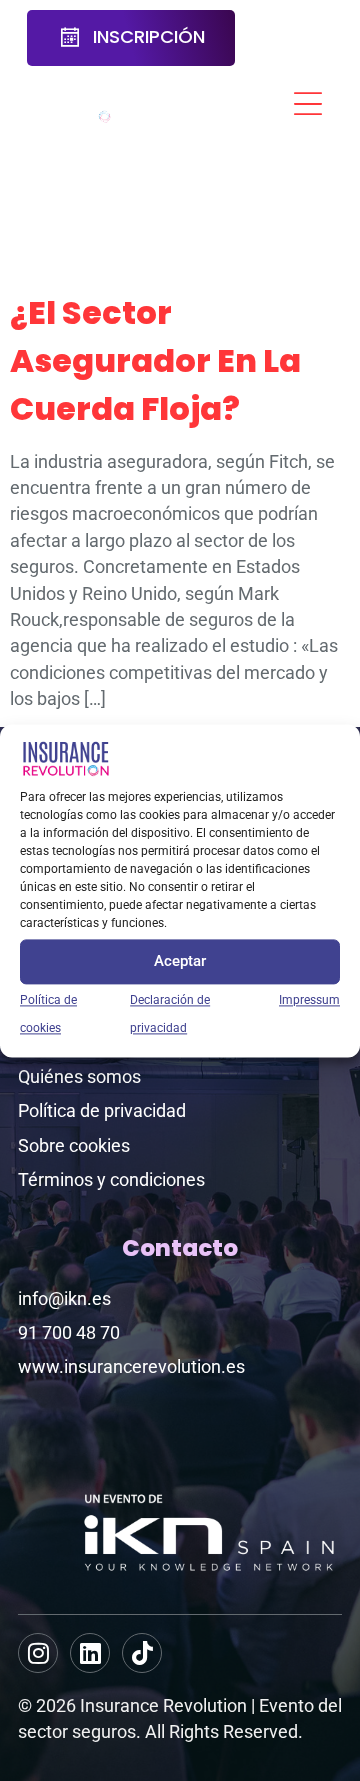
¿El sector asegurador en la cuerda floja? (155, 360)
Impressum (309, 1000)
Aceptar (180, 962)
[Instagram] (38, 1653)
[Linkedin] (90, 1653)
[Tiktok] (142, 1653)
